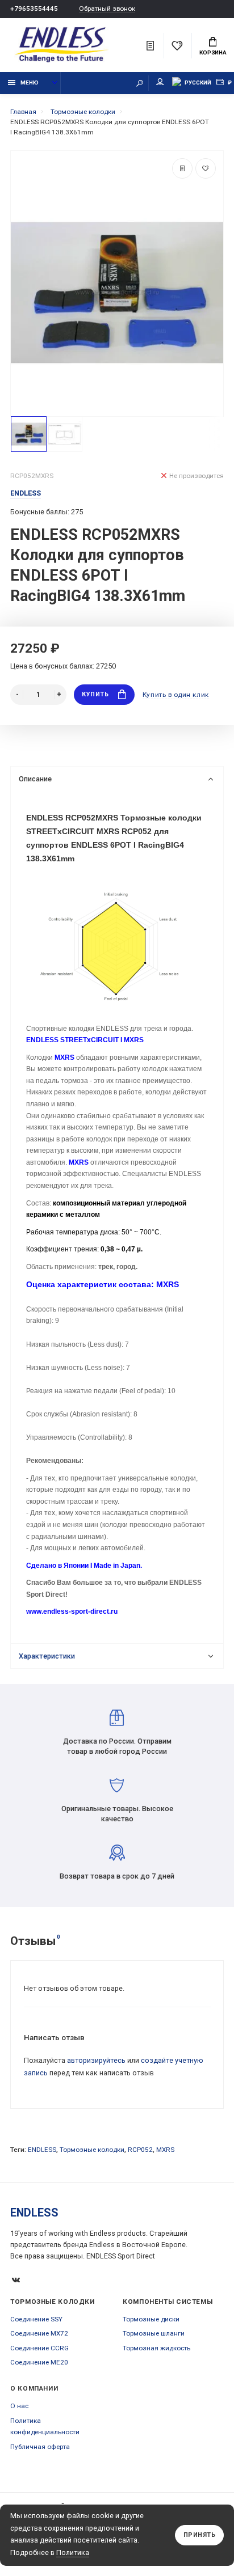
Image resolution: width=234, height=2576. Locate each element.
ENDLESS (42, 2150)
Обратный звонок (107, 9)
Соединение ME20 (39, 2362)
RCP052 (140, 2150)
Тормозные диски (151, 2319)
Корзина (213, 52)
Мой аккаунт (160, 83)
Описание (35, 779)
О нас (19, 2406)
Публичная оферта (40, 2447)
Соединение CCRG (39, 2348)
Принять (200, 2535)
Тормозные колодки (92, 2150)
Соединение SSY (36, 2319)
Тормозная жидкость (156, 2348)
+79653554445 (34, 9)
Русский (198, 83)
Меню (30, 83)
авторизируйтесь (96, 2060)
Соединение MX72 (39, 2333)
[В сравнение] (182, 168)
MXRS (165, 2150)
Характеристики (47, 1656)
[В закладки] (206, 168)
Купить (95, 694)
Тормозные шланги (154, 2333)
